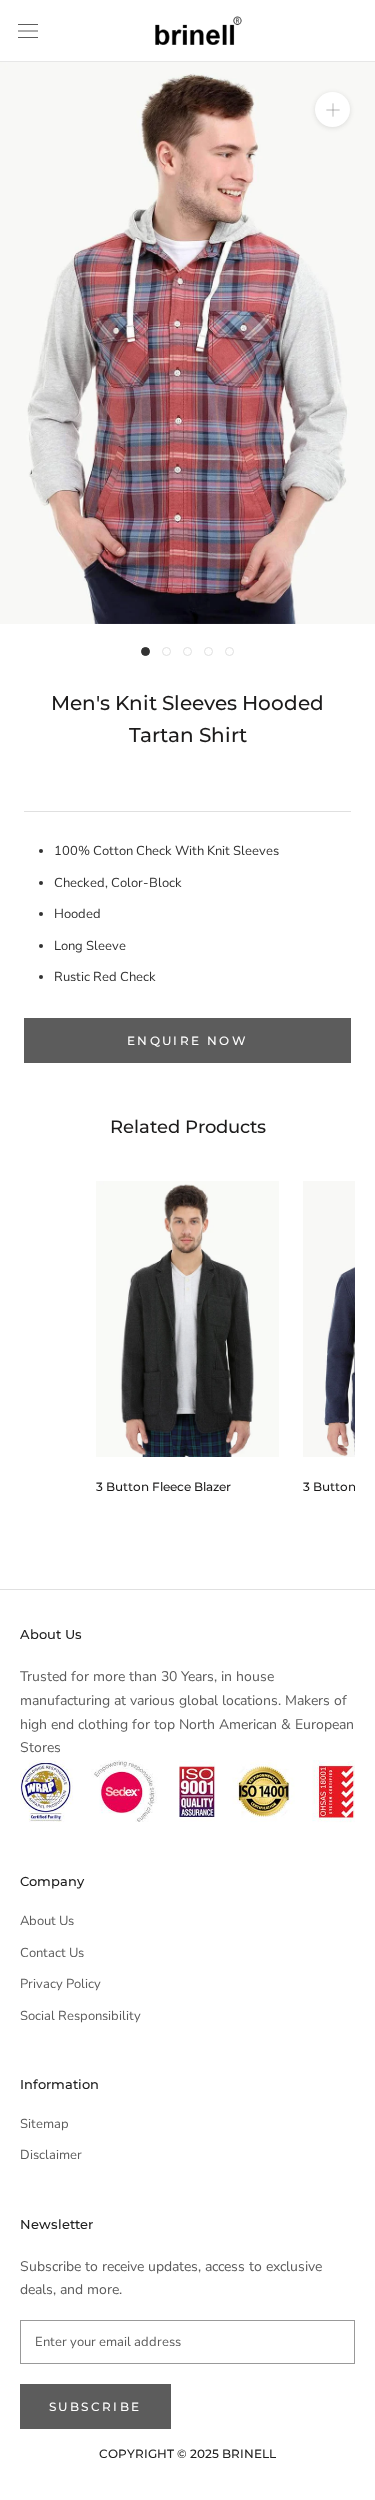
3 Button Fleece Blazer (163, 1486)
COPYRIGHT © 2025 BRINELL (187, 2453)
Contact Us (52, 1953)
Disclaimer (51, 2155)
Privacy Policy (60, 1984)
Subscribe (95, 2406)
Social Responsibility (80, 2016)
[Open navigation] (28, 31)
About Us (47, 1921)
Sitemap (44, 2124)
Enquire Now (187, 1040)
